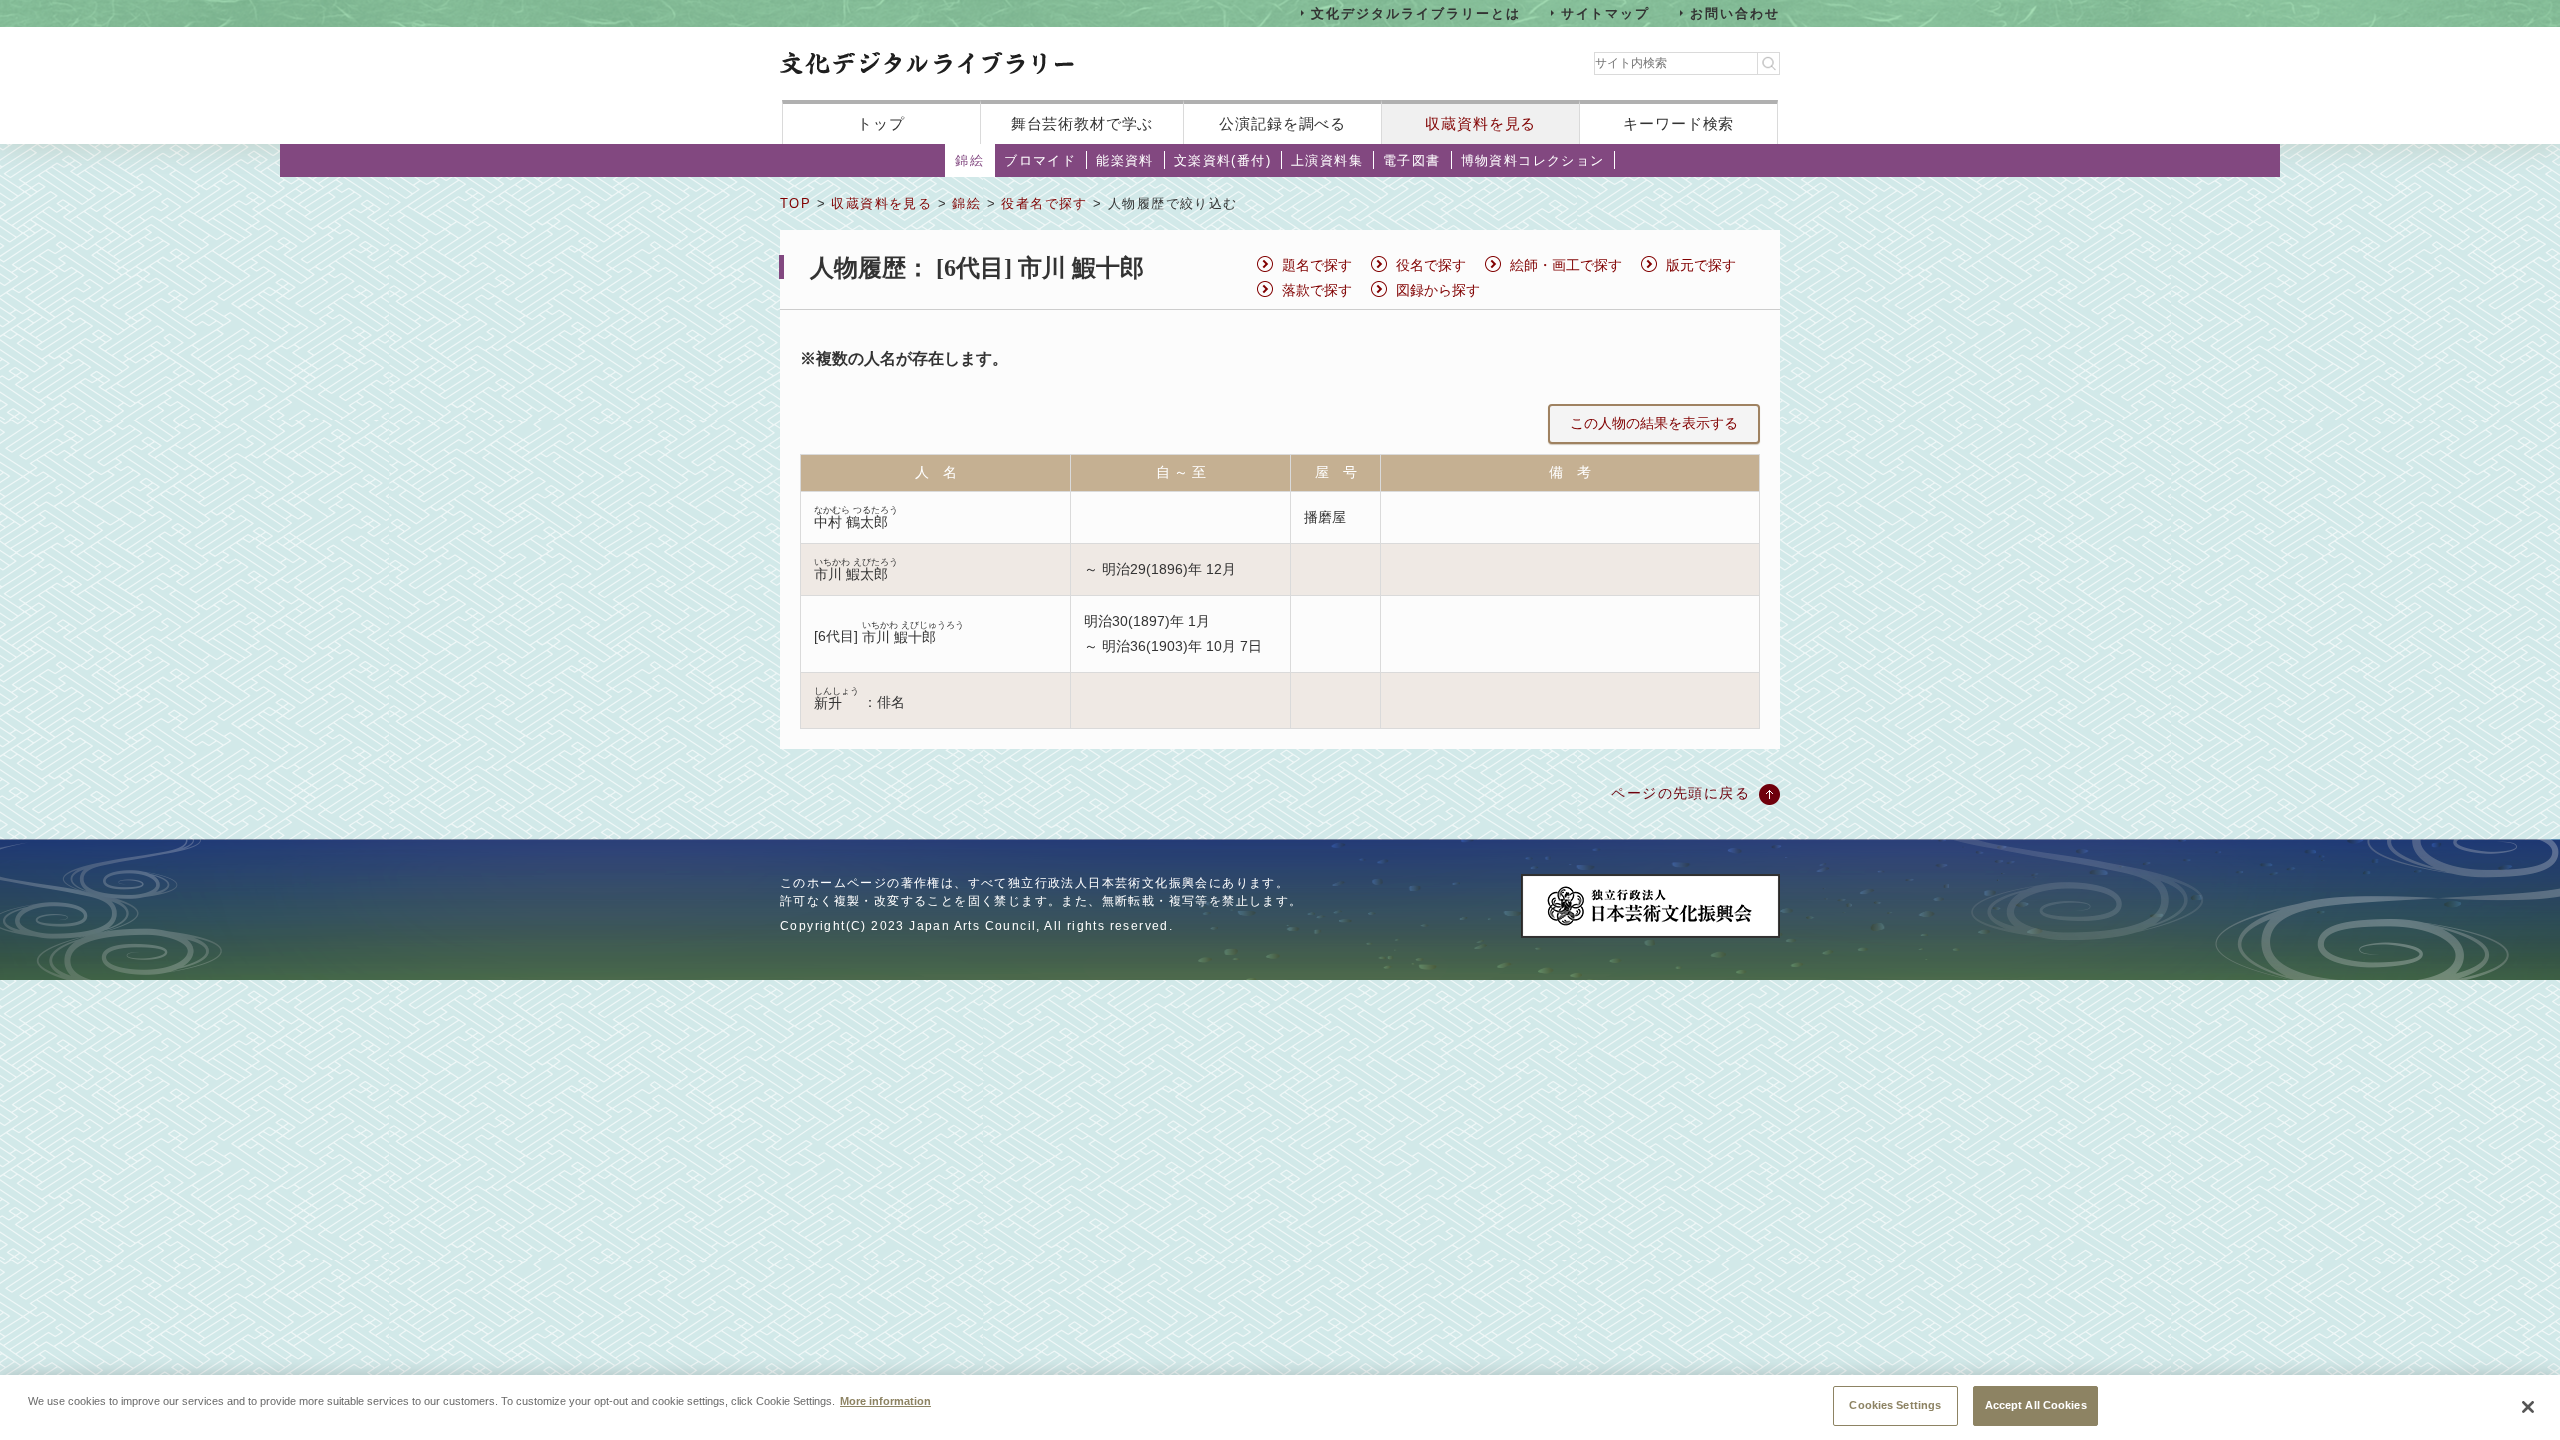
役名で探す (1431, 265)
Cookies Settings (1895, 1405)
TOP (795, 203)
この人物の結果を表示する (1654, 423)
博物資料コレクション (1533, 160)
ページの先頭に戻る (1680, 793)
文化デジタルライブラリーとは (1415, 12)
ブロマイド (1040, 160)
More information (885, 1400)
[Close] (2528, 1407)
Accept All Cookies (2036, 1405)
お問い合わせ (1735, 12)
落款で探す (1317, 290)
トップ (881, 123)
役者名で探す (1044, 203)
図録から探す (1438, 290)
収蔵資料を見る (1480, 123)
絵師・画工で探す (1566, 265)
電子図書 (1412, 160)
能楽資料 (1125, 160)
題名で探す (1317, 265)
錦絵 (969, 160)
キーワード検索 (1678, 123)
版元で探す (1701, 265)
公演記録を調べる (1282, 123)
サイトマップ (1606, 12)
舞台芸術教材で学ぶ (1082, 123)
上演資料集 (1327, 160)
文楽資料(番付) (1222, 160)
